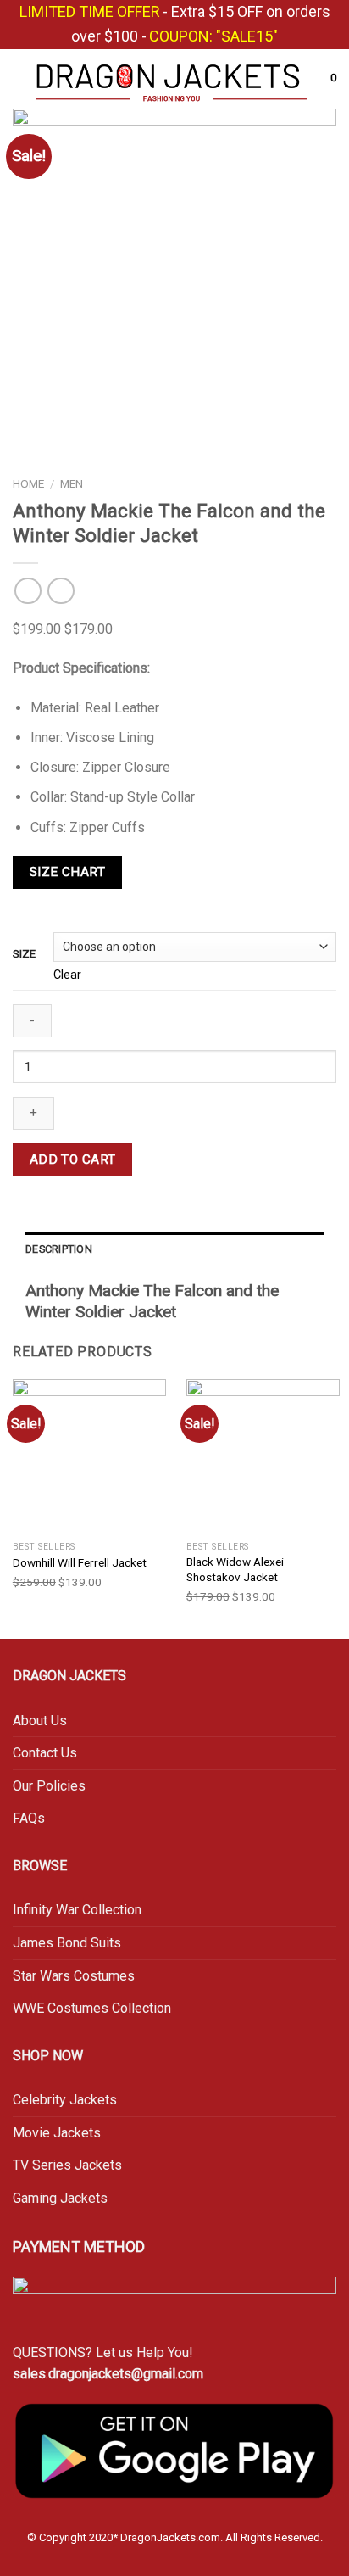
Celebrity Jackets (65, 2100)
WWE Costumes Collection (92, 2008)
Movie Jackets (57, 2133)
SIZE (24, 954)
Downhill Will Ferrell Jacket (80, 1562)
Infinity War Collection (79, 1910)
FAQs (29, 1818)
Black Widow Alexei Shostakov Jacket (235, 1569)
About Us (40, 1721)
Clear (67, 975)
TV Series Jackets (67, 2165)
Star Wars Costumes (74, 1976)
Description (59, 1249)
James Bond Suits (67, 1943)
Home (28, 483)
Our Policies (49, 1786)
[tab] (174, 1249)
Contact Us (45, 1753)
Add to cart (73, 1159)
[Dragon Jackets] (172, 79)
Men (72, 483)
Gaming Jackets (60, 2198)
